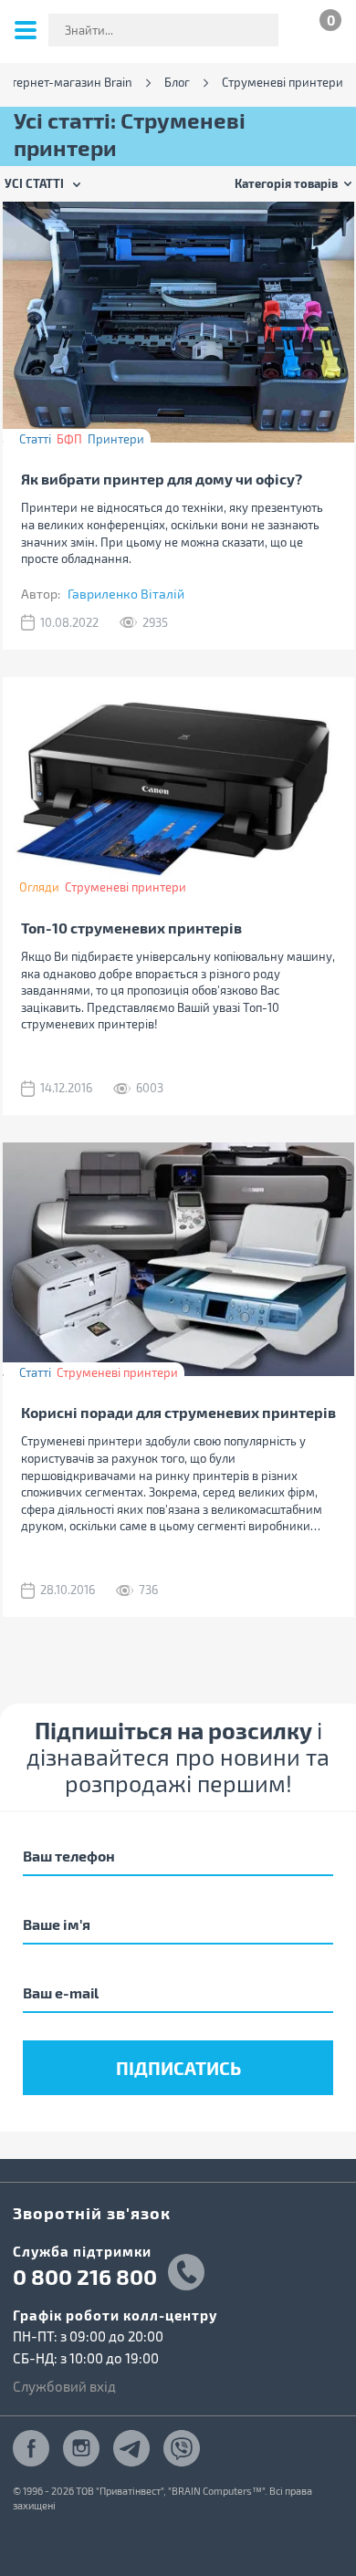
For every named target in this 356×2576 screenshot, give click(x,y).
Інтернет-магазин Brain (67, 83)
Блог (177, 83)
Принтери (116, 439)
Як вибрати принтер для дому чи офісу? (162, 479)
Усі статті (34, 183)
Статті (35, 439)
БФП (69, 439)
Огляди (39, 887)
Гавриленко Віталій (126, 594)
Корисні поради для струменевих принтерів (178, 1412)
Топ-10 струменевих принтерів (131, 928)
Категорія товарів (286, 183)
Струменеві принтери (126, 887)
